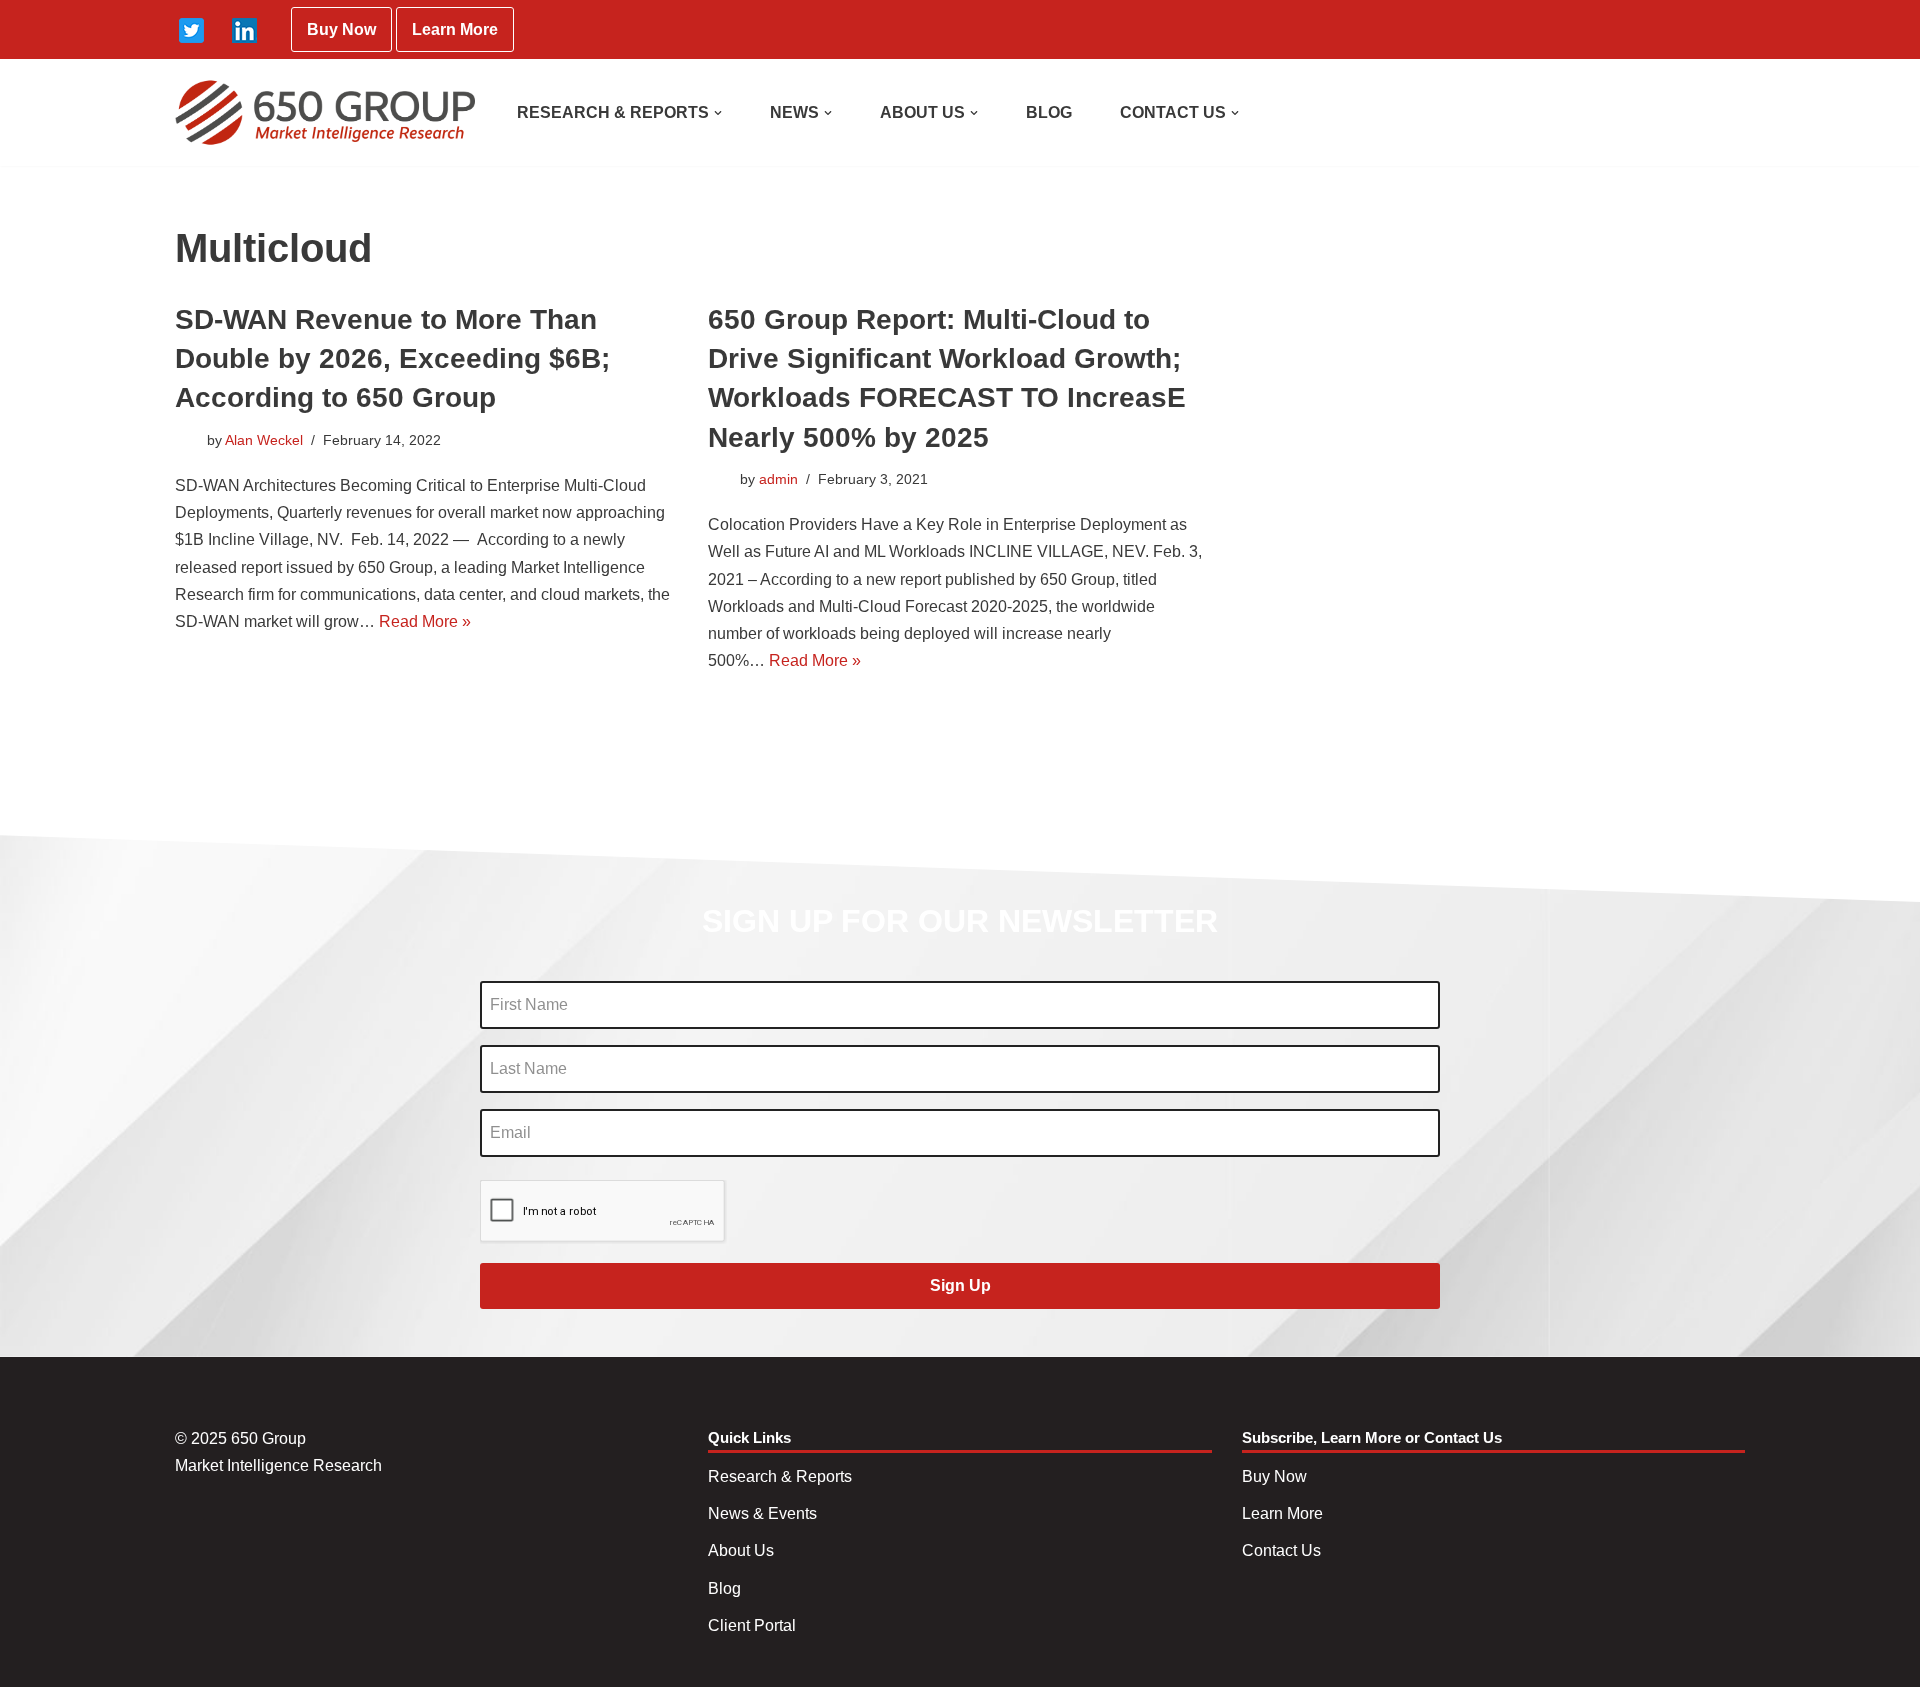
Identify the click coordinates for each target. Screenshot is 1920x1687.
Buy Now (341, 29)
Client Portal (752, 1625)
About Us (741, 1550)
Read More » (425, 621)
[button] (718, 113)
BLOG (1049, 112)
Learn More (455, 29)
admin (778, 479)
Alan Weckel (264, 440)
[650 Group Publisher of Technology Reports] (325, 112)
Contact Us (1281, 1550)
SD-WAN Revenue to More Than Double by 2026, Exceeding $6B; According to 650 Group (392, 358)
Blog (724, 1588)
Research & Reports (780, 1476)
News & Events (762, 1513)
